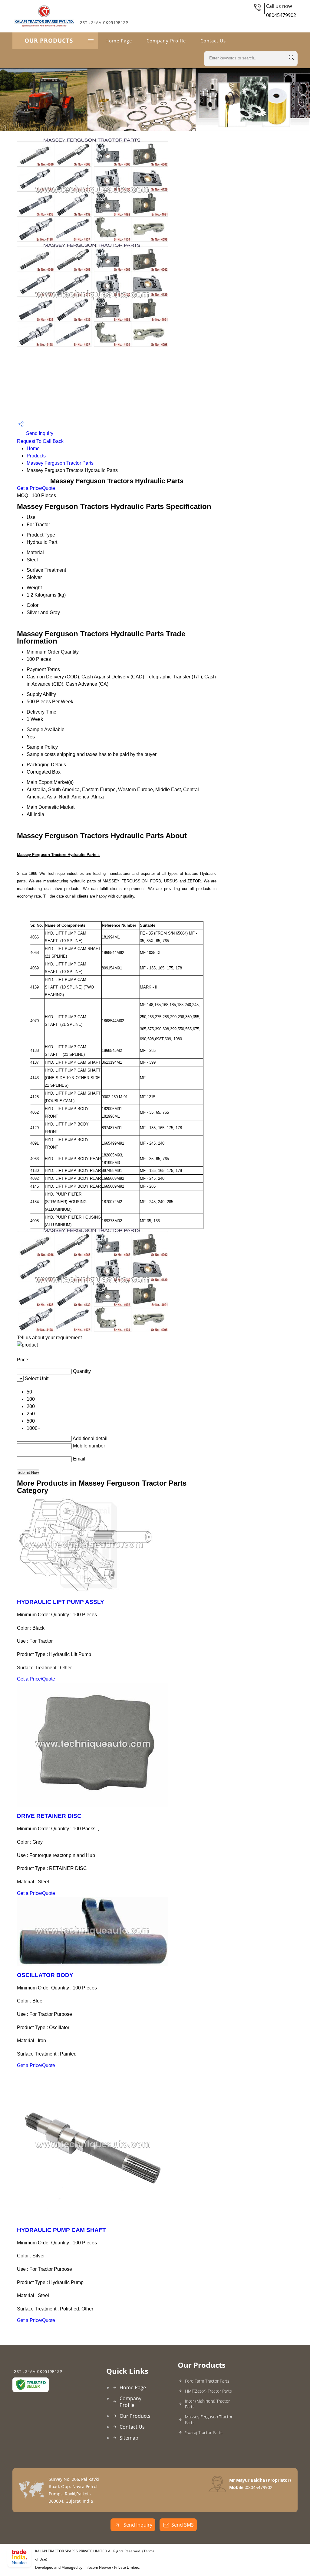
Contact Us (213, 41)
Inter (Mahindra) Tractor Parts (207, 2404)
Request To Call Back (40, 441)
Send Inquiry (39, 433)
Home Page (119, 41)
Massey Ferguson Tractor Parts (60, 463)
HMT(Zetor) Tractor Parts (208, 2391)
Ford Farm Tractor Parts (207, 2381)
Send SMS (183, 2525)
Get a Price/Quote (36, 488)
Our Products (49, 41)
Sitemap (129, 2438)
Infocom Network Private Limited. (112, 2567)
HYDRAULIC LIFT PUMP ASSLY (61, 1602)
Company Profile (166, 41)
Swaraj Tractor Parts (204, 2432)
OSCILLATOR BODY (45, 1975)
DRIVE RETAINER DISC (49, 1816)
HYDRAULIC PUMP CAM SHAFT (61, 2230)
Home (33, 448)
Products (36, 456)
